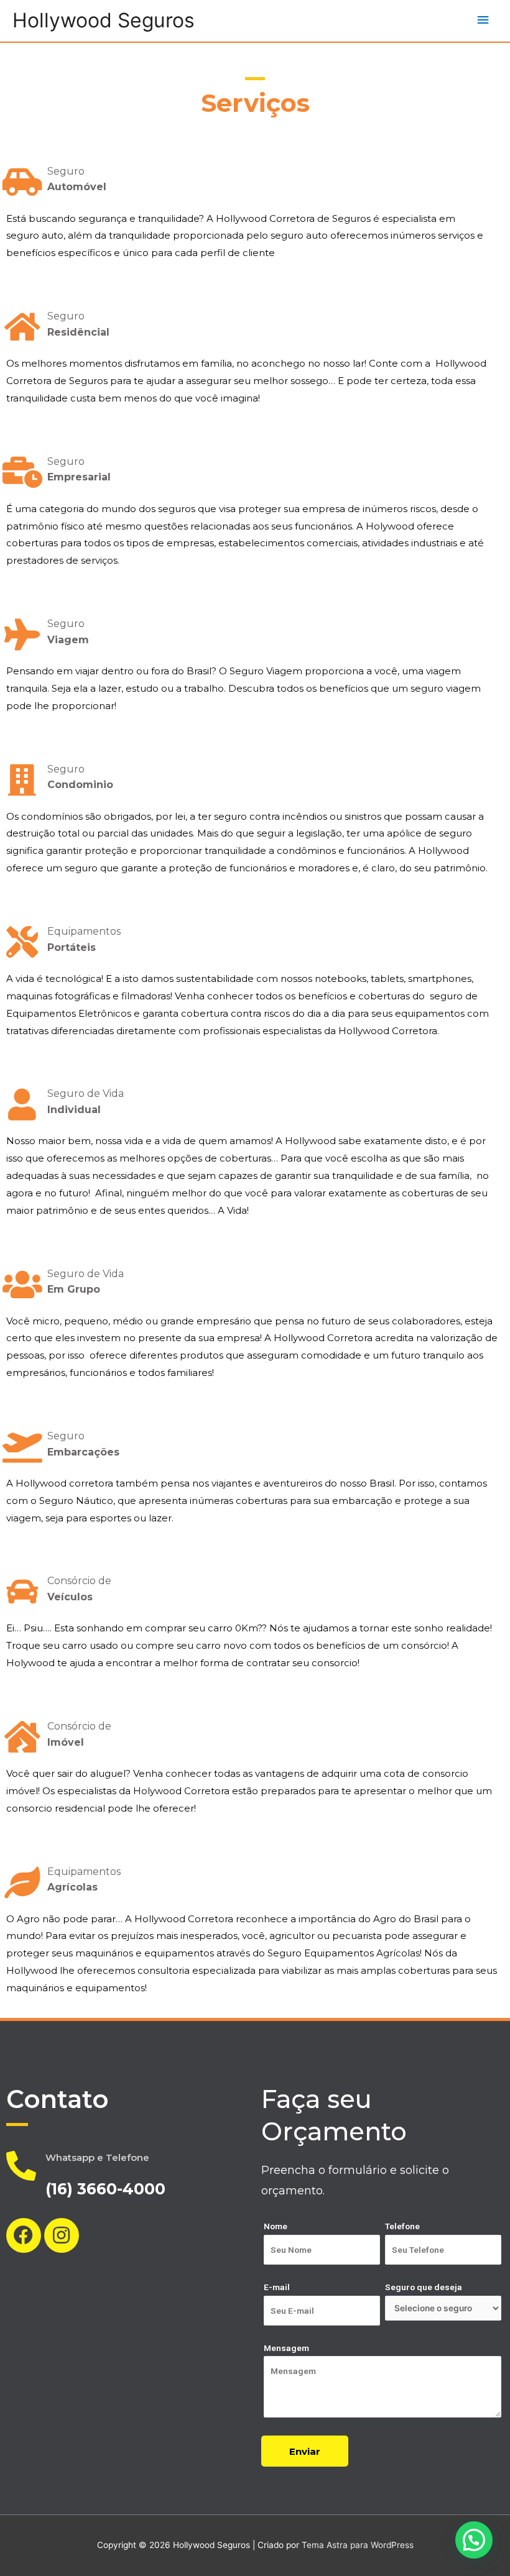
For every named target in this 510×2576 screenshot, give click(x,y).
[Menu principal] (483, 20)
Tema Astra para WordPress (358, 2545)
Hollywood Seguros (104, 20)
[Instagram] (62, 2235)
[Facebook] (24, 2235)
